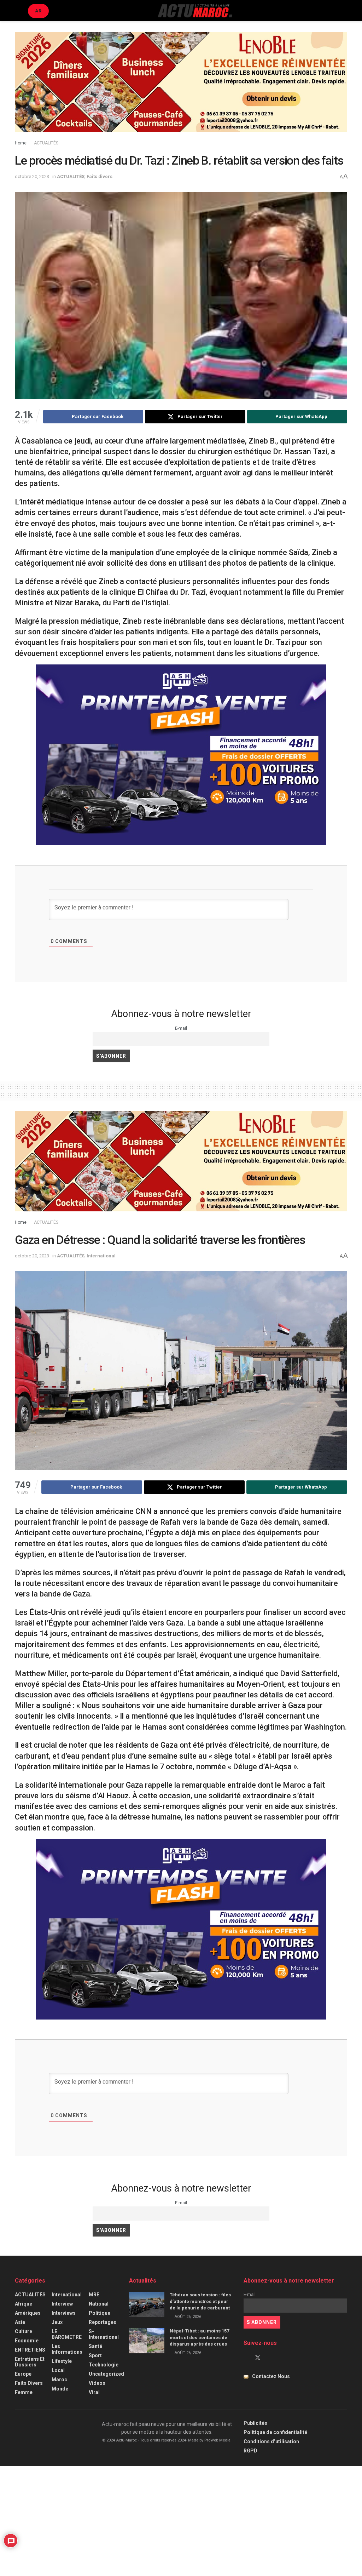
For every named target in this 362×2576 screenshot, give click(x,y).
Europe (23, 2374)
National (99, 2304)
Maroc (59, 2380)
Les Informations (67, 2349)
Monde (60, 2389)
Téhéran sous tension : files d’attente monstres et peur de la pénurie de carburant (200, 2301)
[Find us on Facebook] (246, 2358)
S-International (104, 2334)
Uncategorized (106, 2374)
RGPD (250, 2451)
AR (38, 11)
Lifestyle (62, 2361)
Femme (24, 2392)
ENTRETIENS (30, 2350)
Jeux (57, 2322)
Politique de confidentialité (275, 2432)
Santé (95, 2346)
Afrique (24, 2304)
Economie (27, 2341)
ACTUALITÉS (46, 143)
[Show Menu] (18, 11)
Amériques (28, 2313)
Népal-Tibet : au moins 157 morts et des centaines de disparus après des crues (199, 2337)
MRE (94, 2295)
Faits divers (100, 176)
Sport (95, 2355)
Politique (100, 2313)
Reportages (103, 2322)
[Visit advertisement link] (181, 87)
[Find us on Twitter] (258, 2358)
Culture (24, 2331)
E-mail (181, 1028)
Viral (94, 2392)
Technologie (104, 2365)
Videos (97, 2383)
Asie (20, 2322)
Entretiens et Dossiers (30, 2362)
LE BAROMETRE (67, 2334)
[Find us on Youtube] (270, 2358)
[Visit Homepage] (195, 11)
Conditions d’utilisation (271, 2441)
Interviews (64, 2313)
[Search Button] (344, 11)
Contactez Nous (271, 2376)
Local (58, 2370)
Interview (62, 2304)
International (101, 1256)
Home (21, 143)
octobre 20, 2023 (32, 176)
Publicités (255, 2423)
